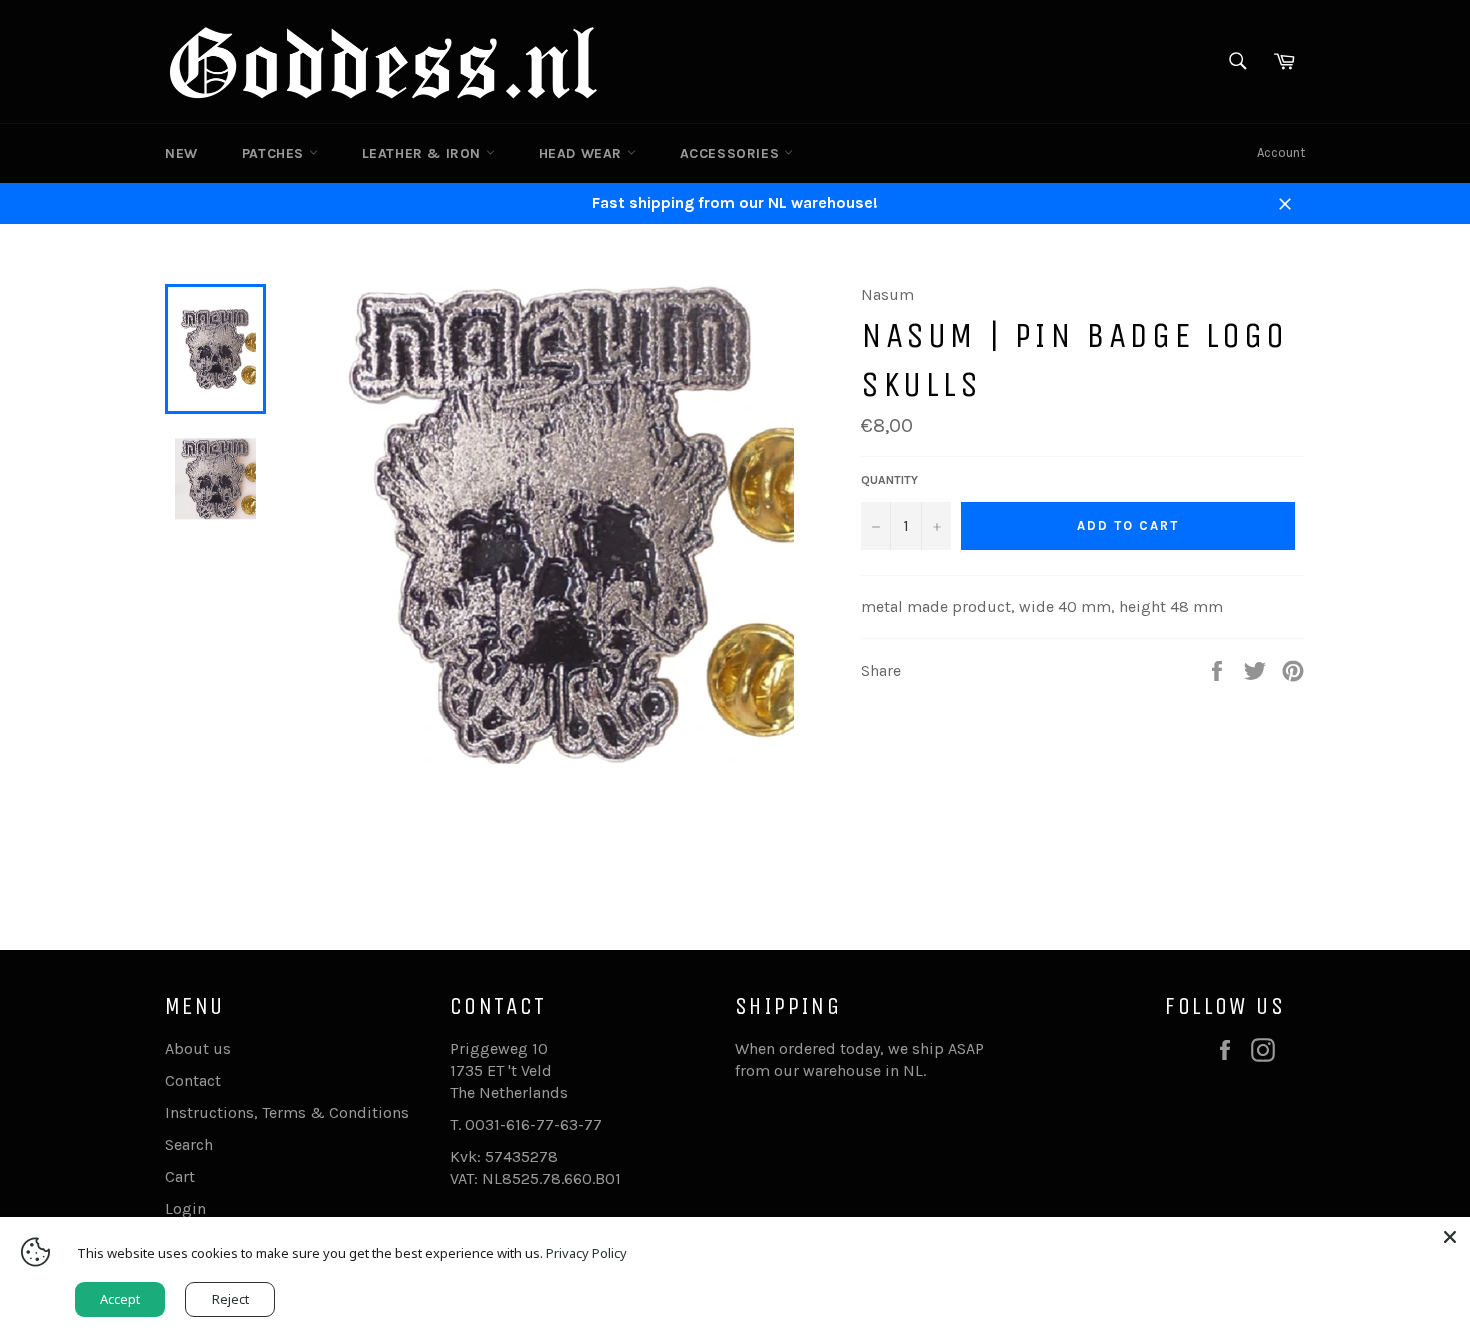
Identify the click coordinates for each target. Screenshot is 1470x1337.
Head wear (583, 153)
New (181, 153)
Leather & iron (424, 153)
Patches (275, 153)
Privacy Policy (586, 1253)
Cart (180, 1176)
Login (185, 1208)
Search (189, 1144)
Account (1281, 152)
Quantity (889, 480)
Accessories (732, 153)
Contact (193, 1080)
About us (198, 1048)
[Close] (1450, 1237)
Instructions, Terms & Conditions (287, 1112)
